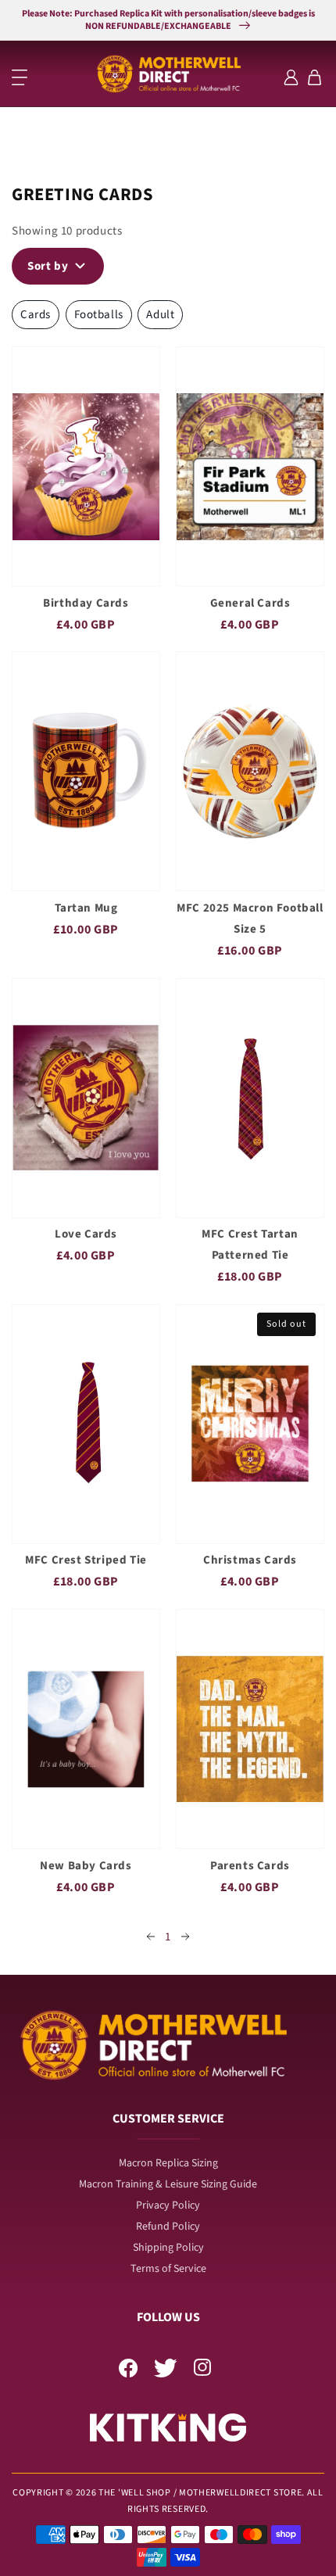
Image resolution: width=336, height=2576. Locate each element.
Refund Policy (168, 2227)
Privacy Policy (168, 2205)
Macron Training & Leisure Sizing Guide (168, 2184)
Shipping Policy (168, 2248)
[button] (20, 77)
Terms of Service (168, 2269)
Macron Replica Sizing (168, 2163)
